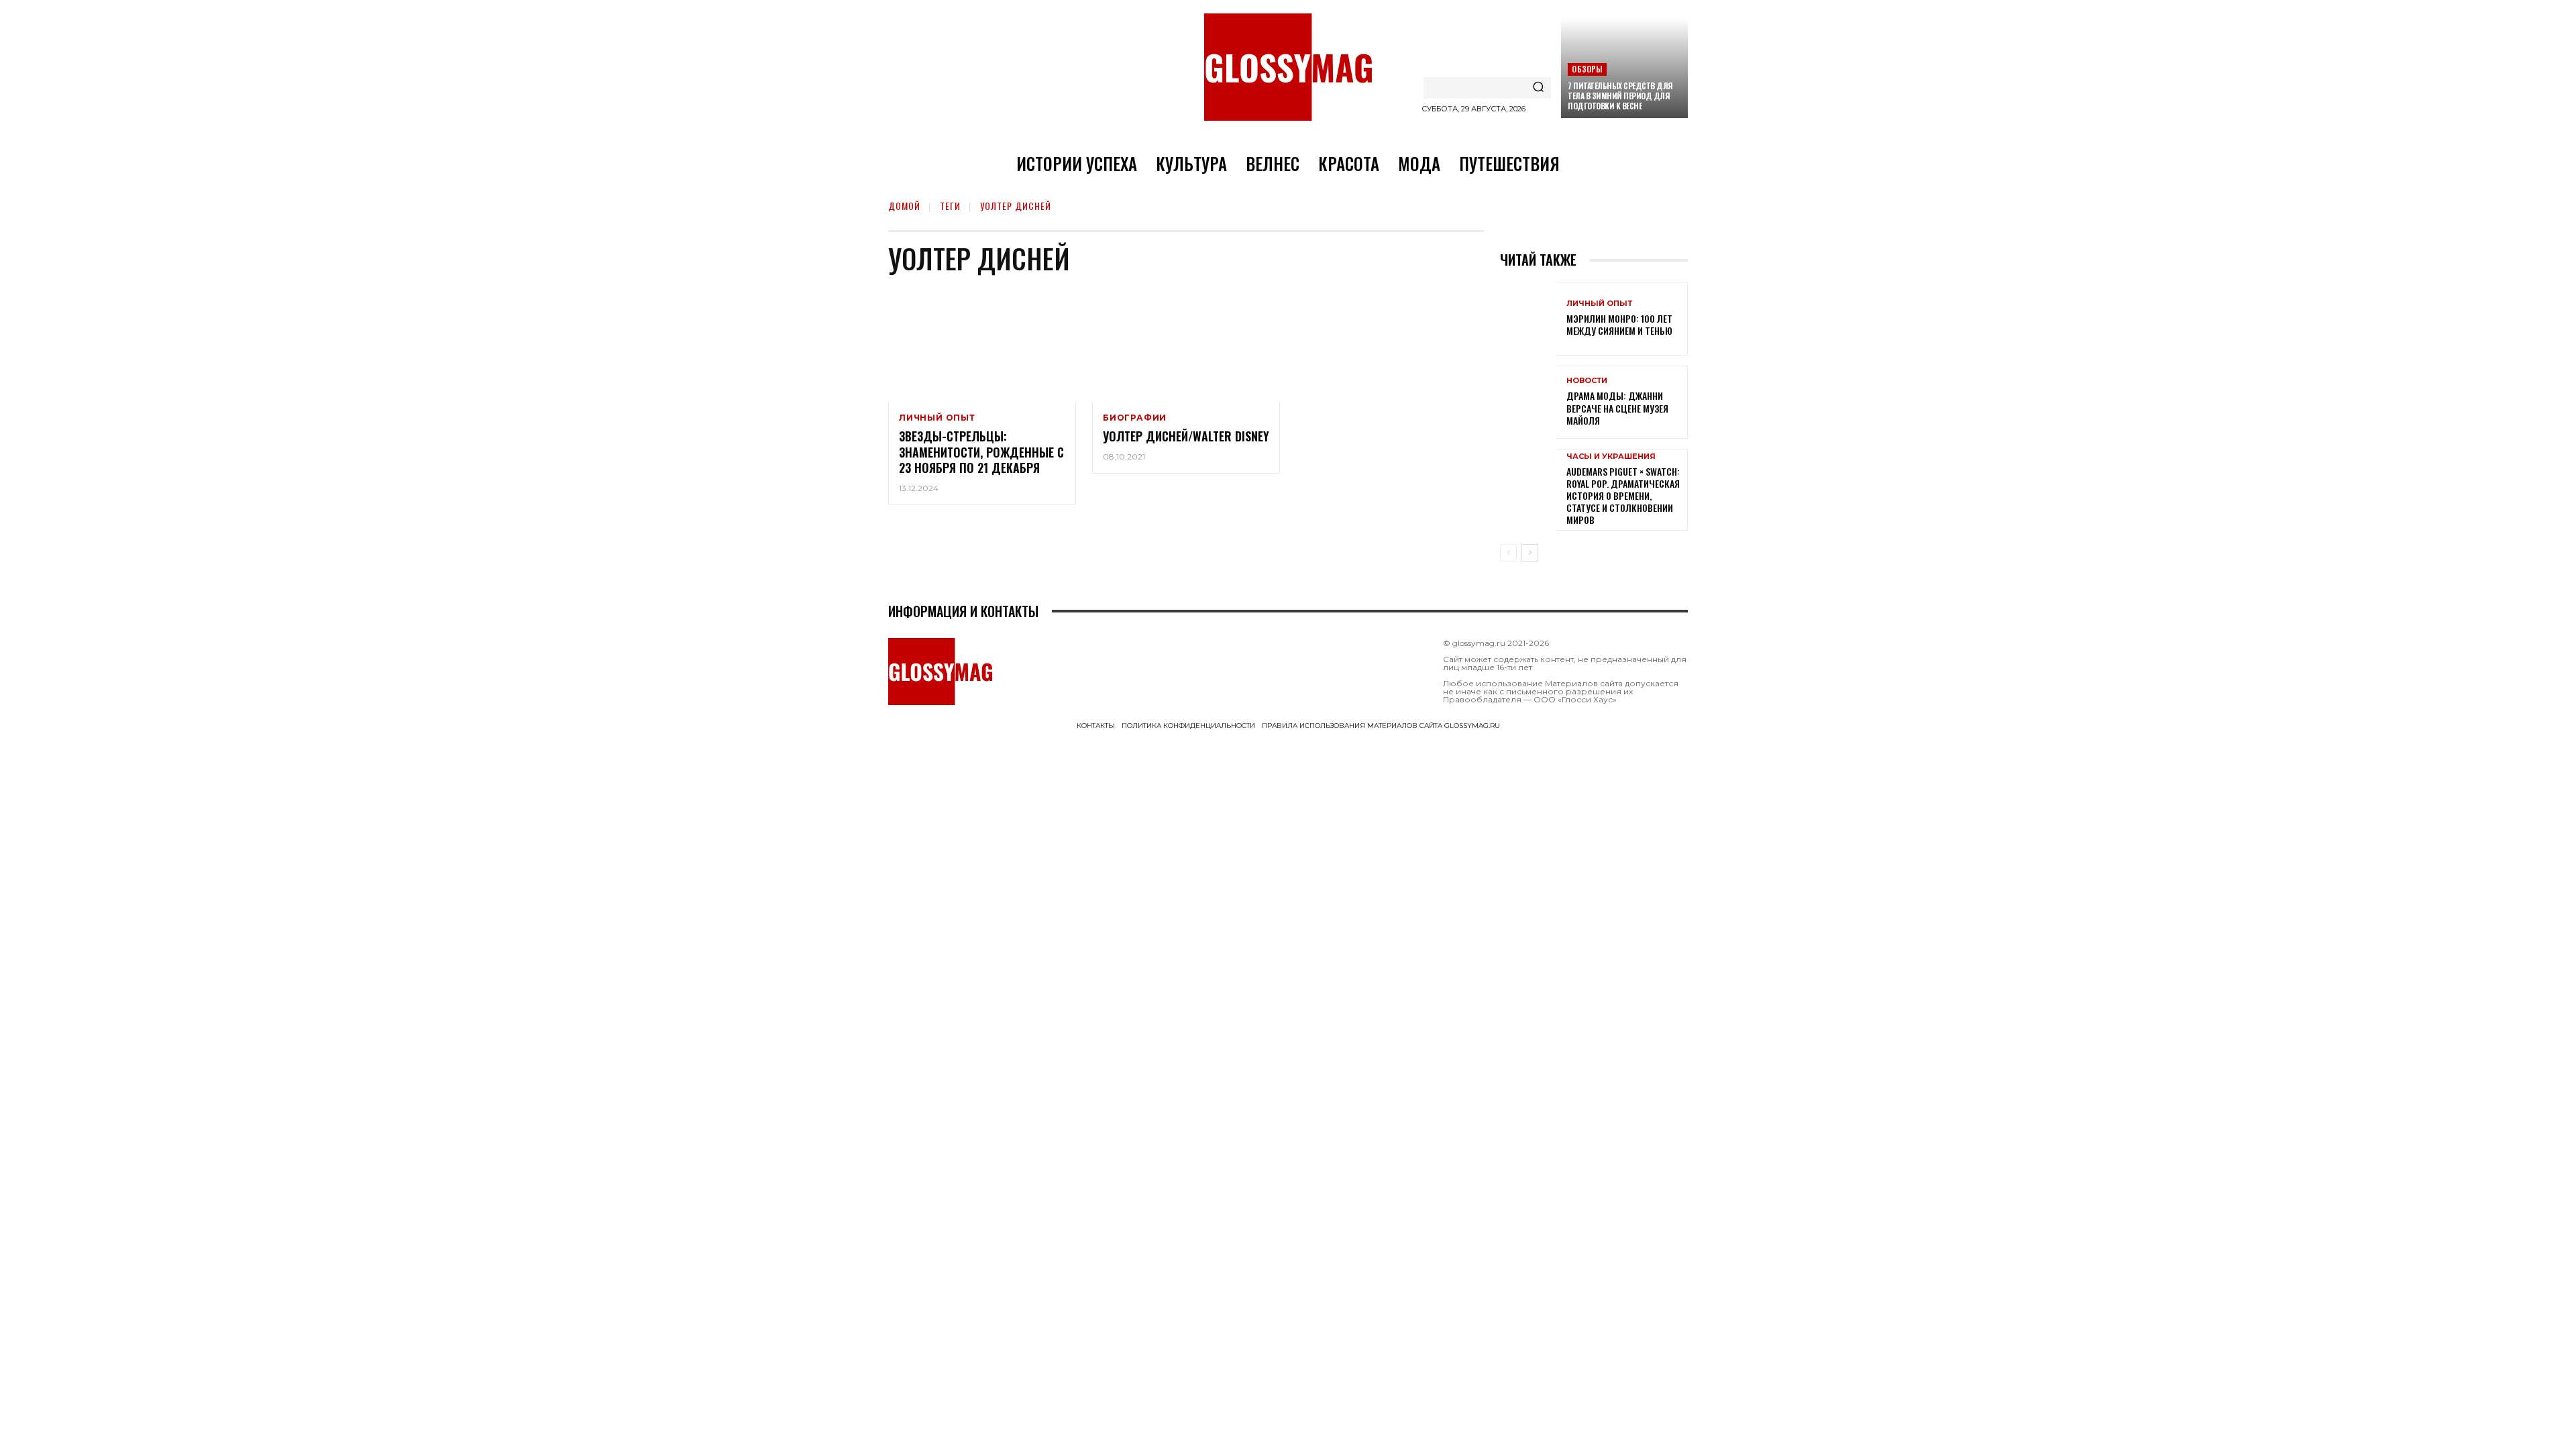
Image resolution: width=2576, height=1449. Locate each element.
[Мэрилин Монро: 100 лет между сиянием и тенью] (1528, 318)
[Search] (1538, 88)
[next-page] (1530, 553)
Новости (1587, 381)
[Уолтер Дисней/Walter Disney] (1186, 344)
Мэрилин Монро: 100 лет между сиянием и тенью (1619, 324)
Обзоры (1587, 69)
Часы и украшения (1611, 457)
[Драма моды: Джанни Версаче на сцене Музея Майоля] (1528, 402)
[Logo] (1288, 67)
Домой (904, 206)
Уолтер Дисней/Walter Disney (1186, 436)
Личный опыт (937, 418)
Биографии (1135, 418)
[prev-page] (1508, 553)
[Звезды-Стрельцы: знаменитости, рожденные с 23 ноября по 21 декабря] (982, 344)
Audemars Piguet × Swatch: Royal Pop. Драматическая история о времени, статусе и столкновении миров (1623, 496)
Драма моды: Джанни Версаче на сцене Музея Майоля (1617, 408)
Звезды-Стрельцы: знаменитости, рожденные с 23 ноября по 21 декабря (981, 452)
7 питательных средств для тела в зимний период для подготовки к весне (1620, 96)
